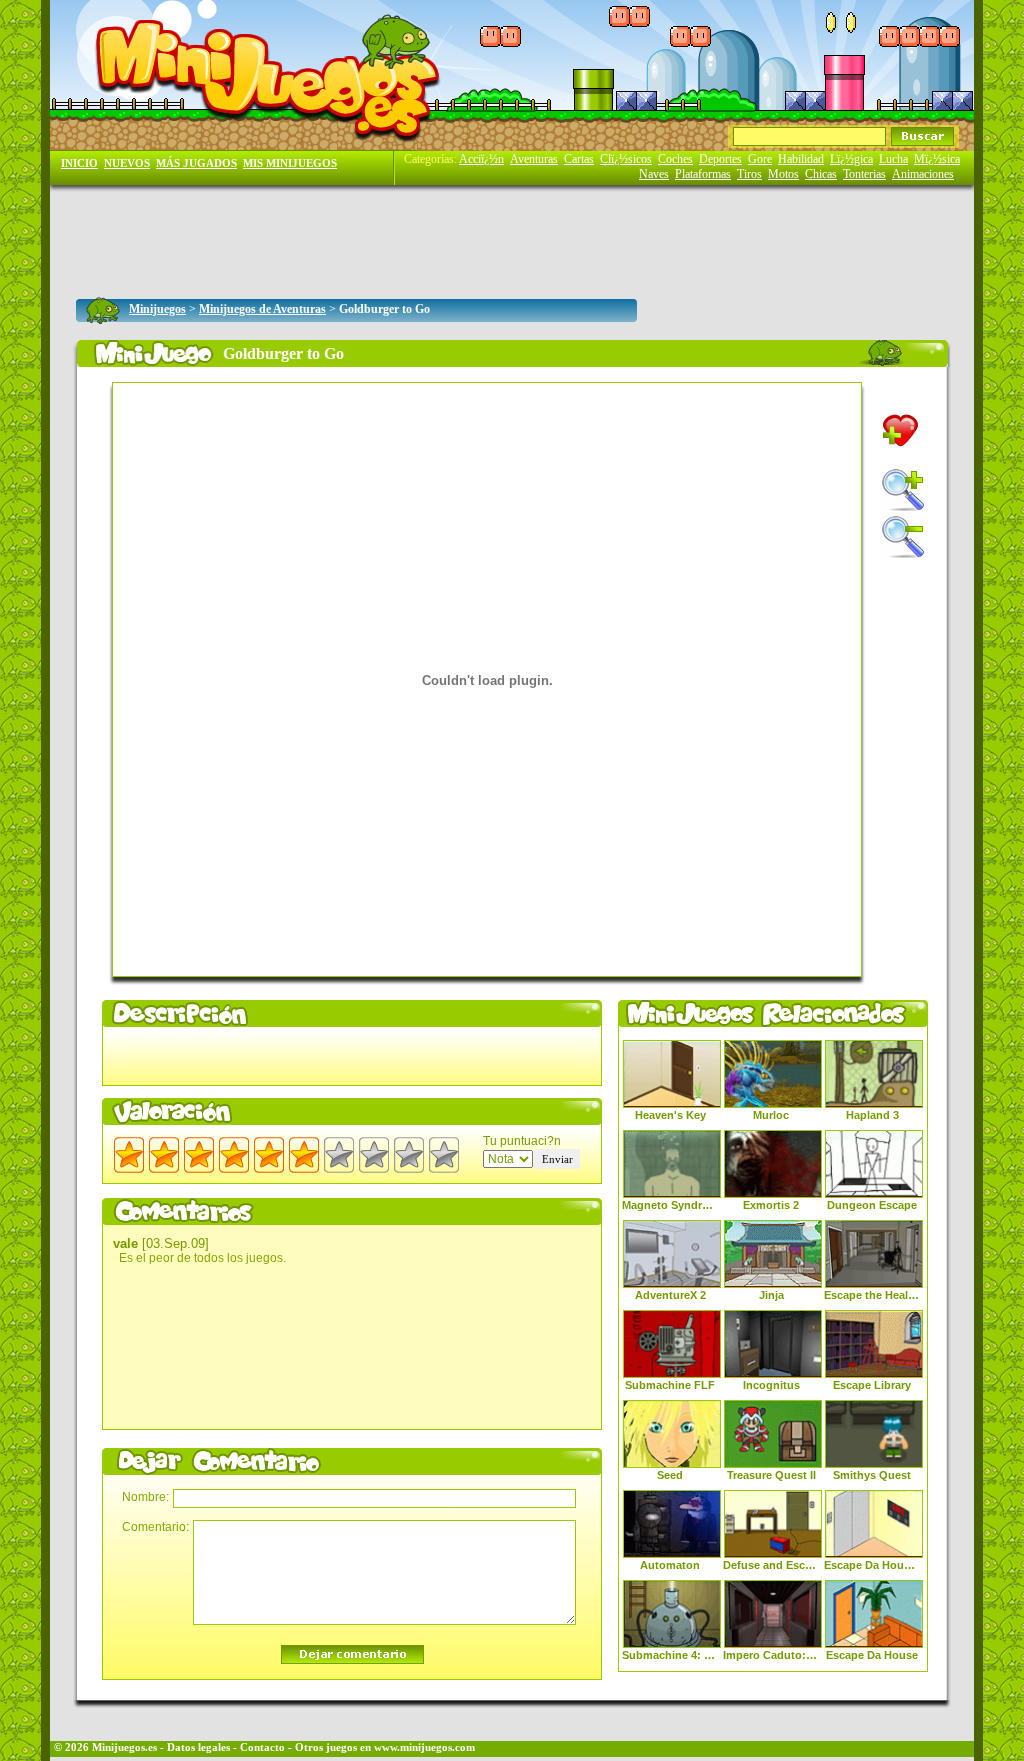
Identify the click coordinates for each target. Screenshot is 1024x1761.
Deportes (720, 159)
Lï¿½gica (851, 159)
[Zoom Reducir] (903, 537)
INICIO (79, 163)
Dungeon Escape (872, 1205)
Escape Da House (872, 1655)
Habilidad (801, 159)
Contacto (262, 1747)
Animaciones (923, 174)
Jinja (771, 1295)
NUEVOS (127, 163)
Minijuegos (157, 309)
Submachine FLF (670, 1385)
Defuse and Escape (771, 1565)
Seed (670, 1475)
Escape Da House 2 (872, 1565)
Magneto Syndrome (670, 1205)
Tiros (749, 174)
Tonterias (864, 174)
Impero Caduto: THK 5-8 (771, 1655)
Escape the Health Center (872, 1295)
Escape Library (872, 1385)
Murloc (771, 1115)
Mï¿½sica (937, 159)
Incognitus (771, 1385)
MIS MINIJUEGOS (290, 163)
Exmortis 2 (771, 1205)
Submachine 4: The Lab (670, 1655)
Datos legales (198, 1747)
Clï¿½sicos (626, 159)
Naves (654, 174)
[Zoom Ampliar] (903, 490)
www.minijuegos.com (424, 1747)
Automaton (670, 1565)
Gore (760, 159)
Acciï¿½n (481, 159)
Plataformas (703, 174)
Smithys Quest (872, 1475)
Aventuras (534, 159)
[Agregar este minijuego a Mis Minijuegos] (900, 430)
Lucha (893, 159)
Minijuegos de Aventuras (262, 309)
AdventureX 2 (670, 1295)
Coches (675, 159)
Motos (783, 174)
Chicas (821, 174)
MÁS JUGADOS (196, 163)
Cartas (579, 159)
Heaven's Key (670, 1115)
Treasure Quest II (771, 1475)
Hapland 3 (872, 1115)
